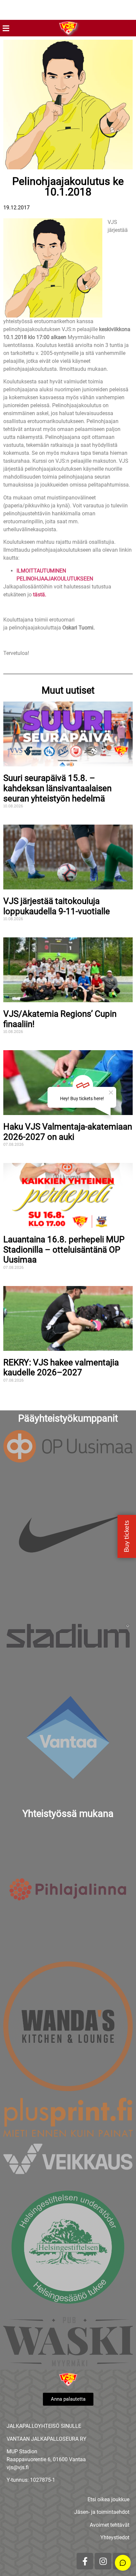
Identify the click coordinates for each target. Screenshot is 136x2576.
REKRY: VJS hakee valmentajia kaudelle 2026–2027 (61, 1368)
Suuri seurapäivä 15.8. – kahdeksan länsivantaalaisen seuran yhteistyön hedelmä (57, 788)
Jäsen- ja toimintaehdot (102, 2512)
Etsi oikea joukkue (108, 2499)
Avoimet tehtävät (110, 2525)
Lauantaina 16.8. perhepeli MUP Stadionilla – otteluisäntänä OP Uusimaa (64, 1249)
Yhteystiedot (115, 2537)
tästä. (40, 595)
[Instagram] (103, 2561)
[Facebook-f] (85, 2561)
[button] (6, 28)
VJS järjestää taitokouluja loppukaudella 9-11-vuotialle (57, 906)
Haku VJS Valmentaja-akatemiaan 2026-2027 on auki (68, 1132)
